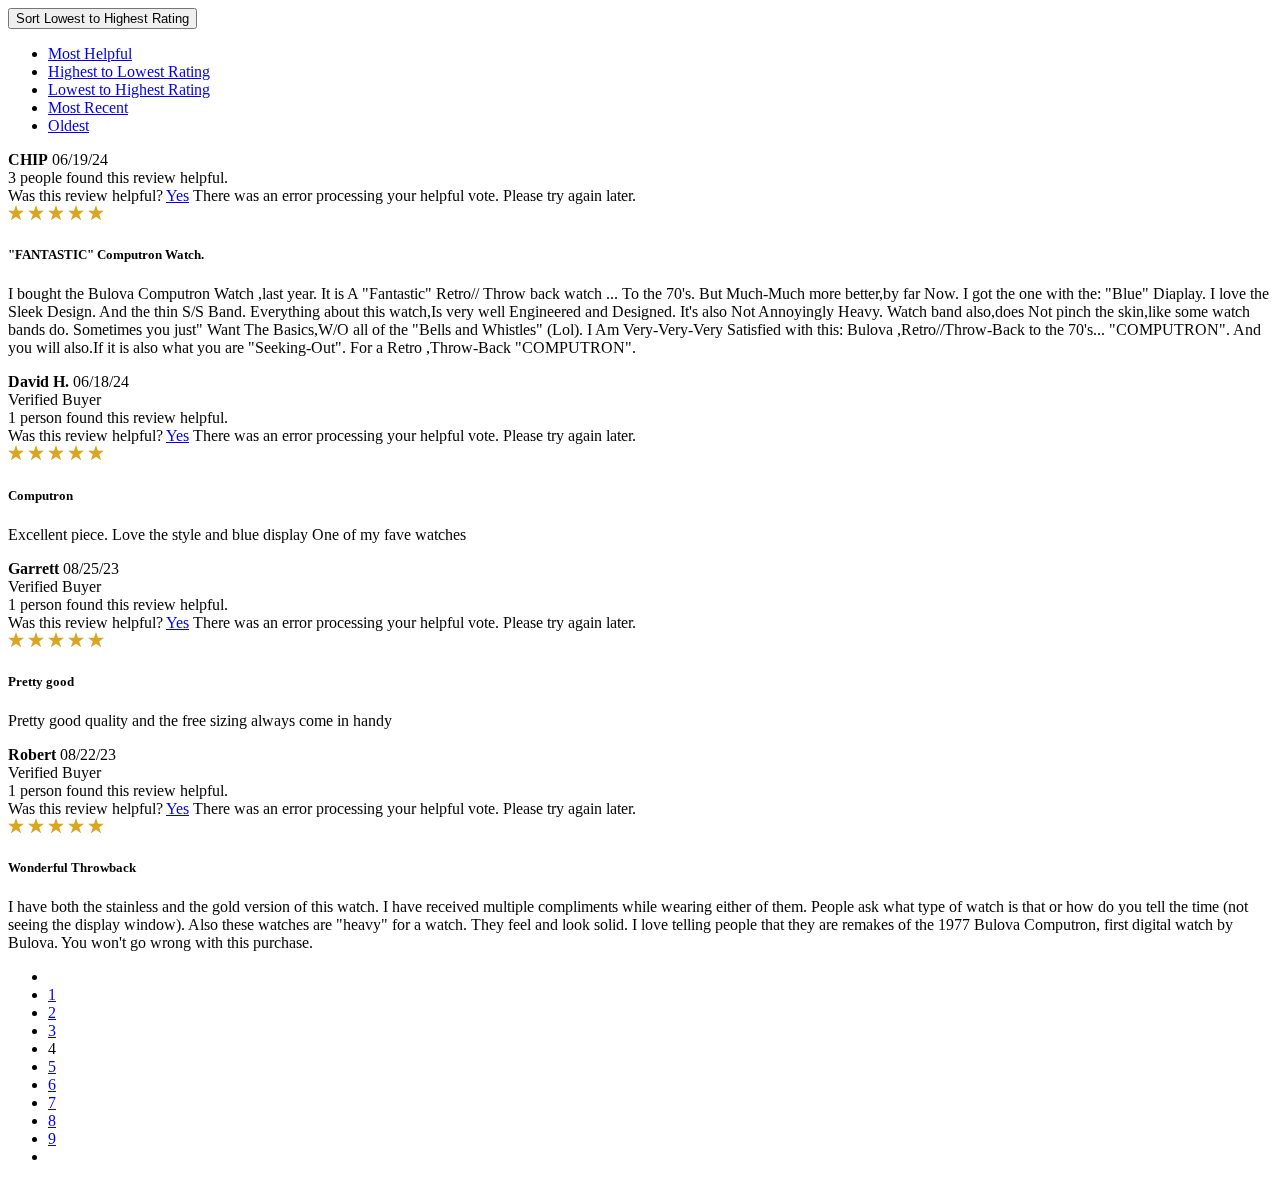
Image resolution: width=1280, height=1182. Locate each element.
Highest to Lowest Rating (129, 71)
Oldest (68, 125)
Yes (177, 195)
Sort (102, 18)
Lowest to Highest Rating (129, 89)
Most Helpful (90, 53)
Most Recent (88, 107)
